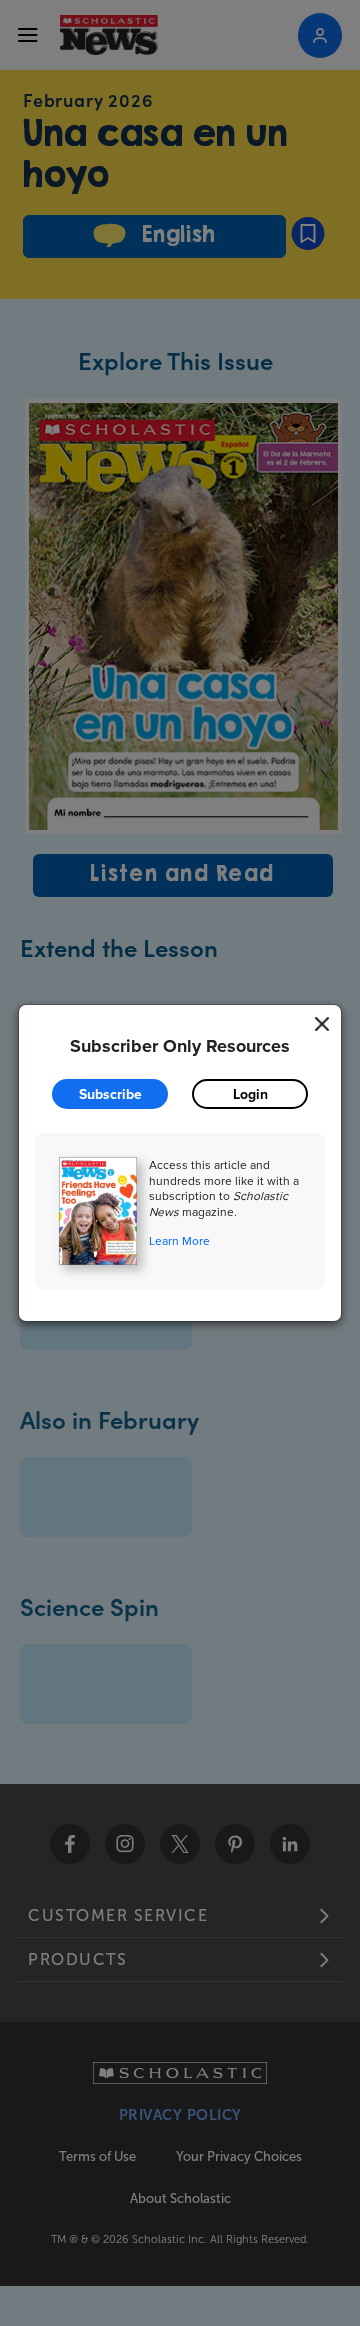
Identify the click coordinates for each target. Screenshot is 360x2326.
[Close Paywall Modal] (322, 1024)
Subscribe (110, 1094)
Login (250, 1094)
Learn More (179, 1241)
